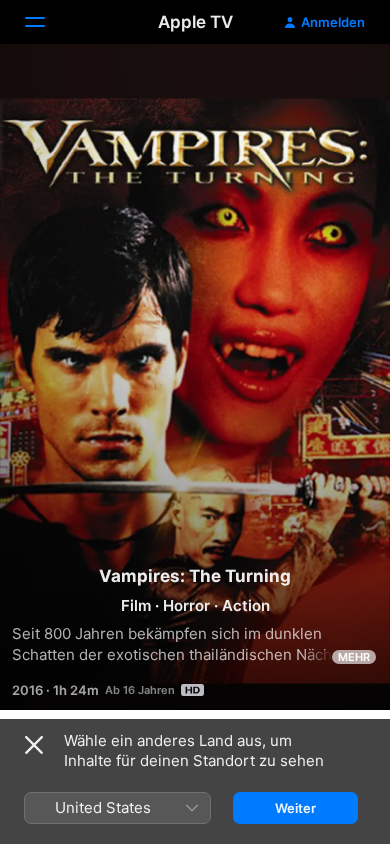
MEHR (354, 657)
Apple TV (195, 22)
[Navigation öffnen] (47, 22)
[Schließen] (34, 745)
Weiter (295, 808)
